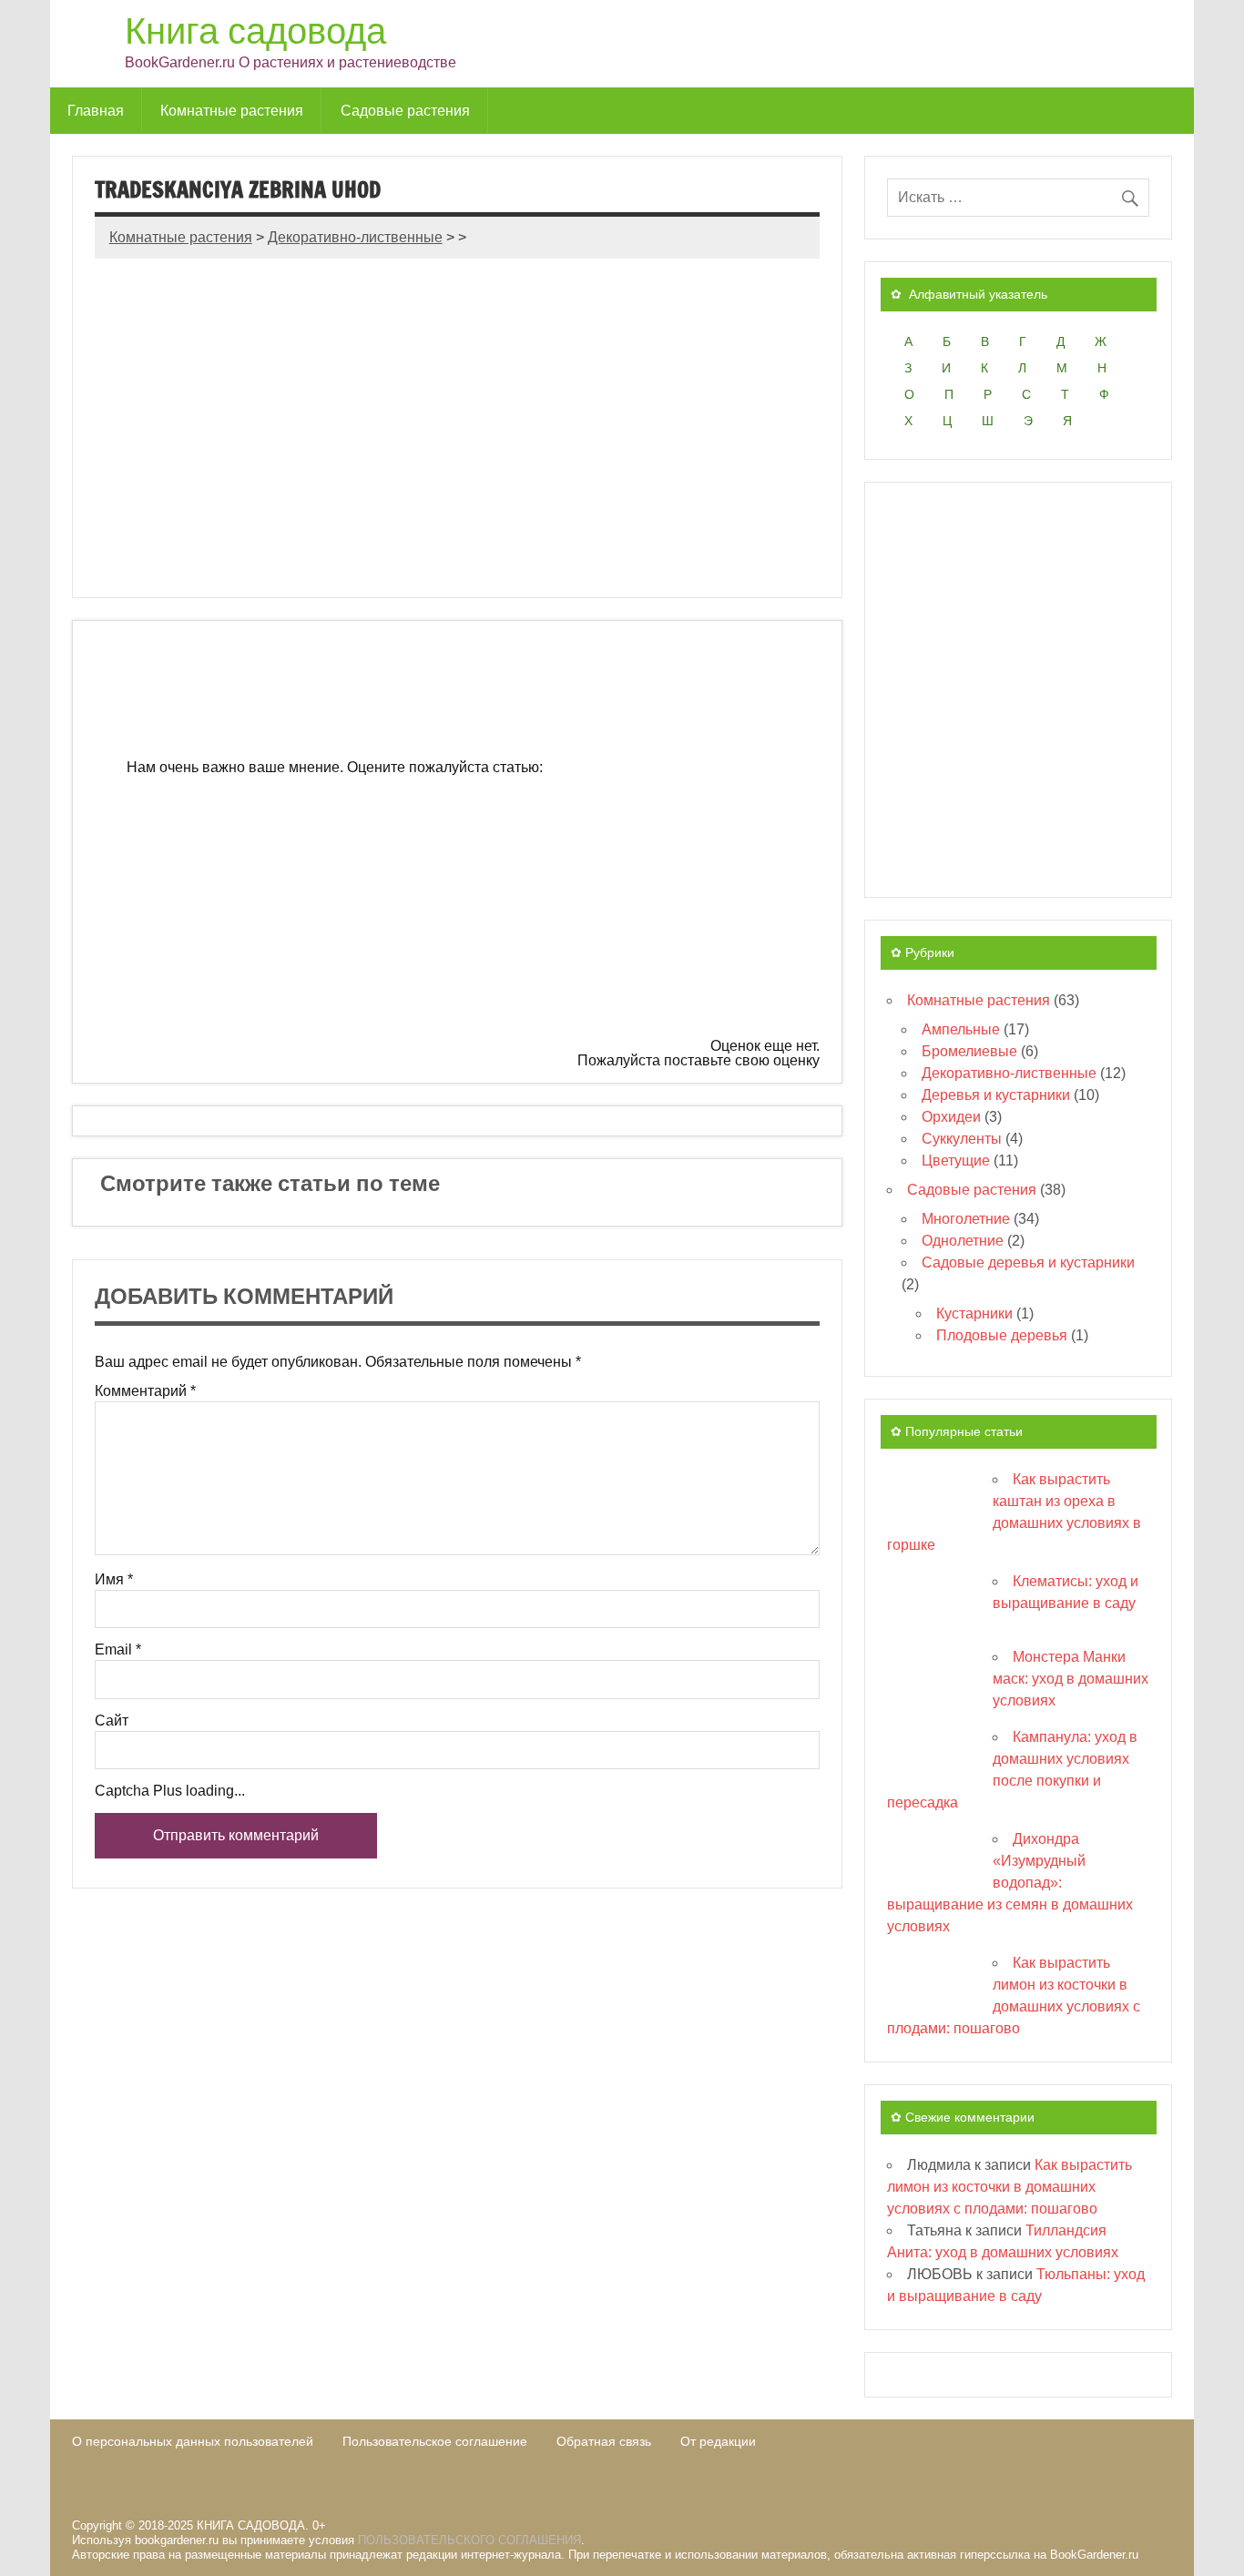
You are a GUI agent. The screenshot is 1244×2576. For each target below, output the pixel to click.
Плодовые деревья (1002, 1335)
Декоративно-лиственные (1009, 1073)
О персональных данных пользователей (193, 2441)
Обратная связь (604, 2441)
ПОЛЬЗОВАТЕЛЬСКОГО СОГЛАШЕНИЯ (469, 2540)
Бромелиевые (969, 1051)
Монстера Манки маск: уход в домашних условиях (1071, 1679)
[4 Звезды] (297, 983)
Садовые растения (405, 110)
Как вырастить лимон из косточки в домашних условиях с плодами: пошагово (1009, 2187)
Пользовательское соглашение (435, 2441)
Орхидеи (951, 1117)
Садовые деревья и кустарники (1028, 1263)
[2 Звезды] (410, 843)
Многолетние (966, 1219)
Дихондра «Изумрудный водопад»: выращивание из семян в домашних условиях (1010, 1883)
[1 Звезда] (683, 704)
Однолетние (963, 1241)
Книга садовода (255, 30)
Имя (114, 1580)
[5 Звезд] (570, 983)
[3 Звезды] (683, 843)
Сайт (112, 1721)
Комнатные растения (232, 110)
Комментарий (145, 1391)
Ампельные (961, 1029)
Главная (96, 110)
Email (118, 1650)
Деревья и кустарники (996, 1095)
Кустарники (974, 1313)
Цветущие (956, 1161)
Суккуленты (962, 1139)
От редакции (718, 2441)
